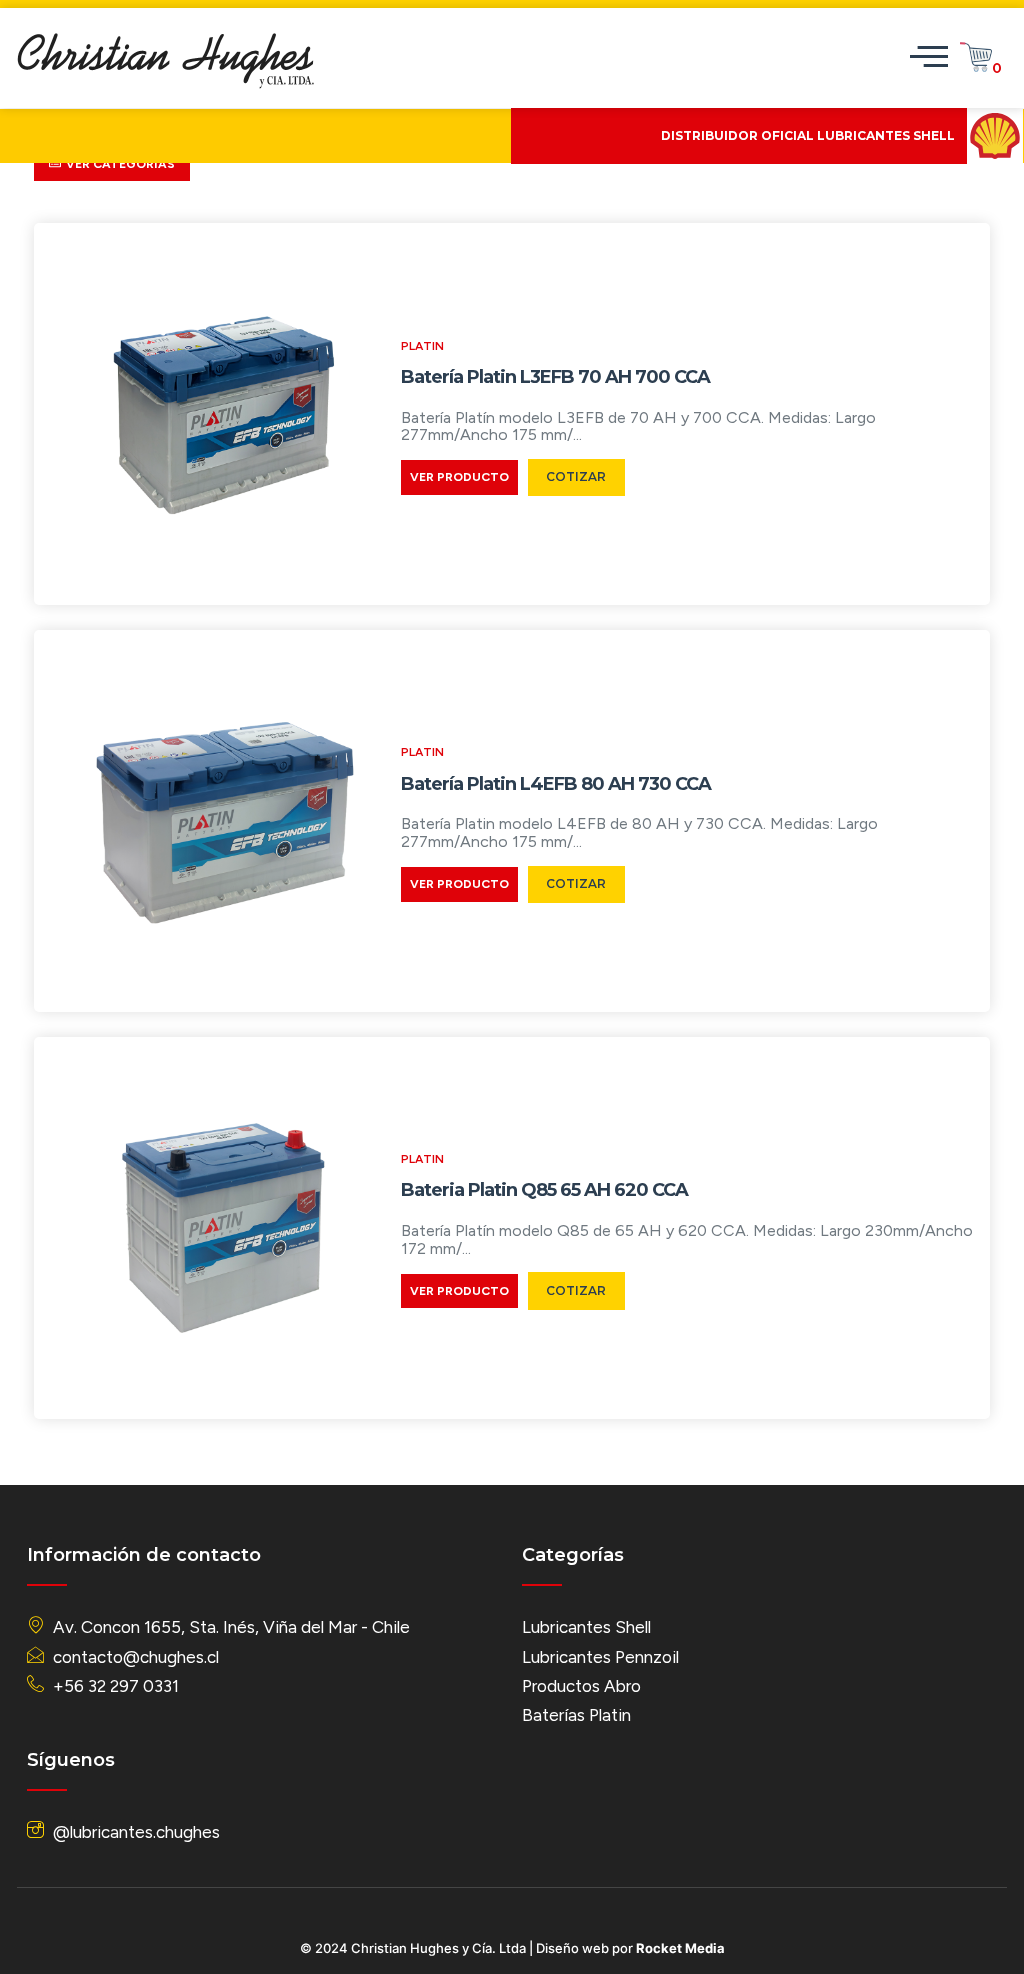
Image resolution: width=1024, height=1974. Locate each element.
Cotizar (576, 476)
